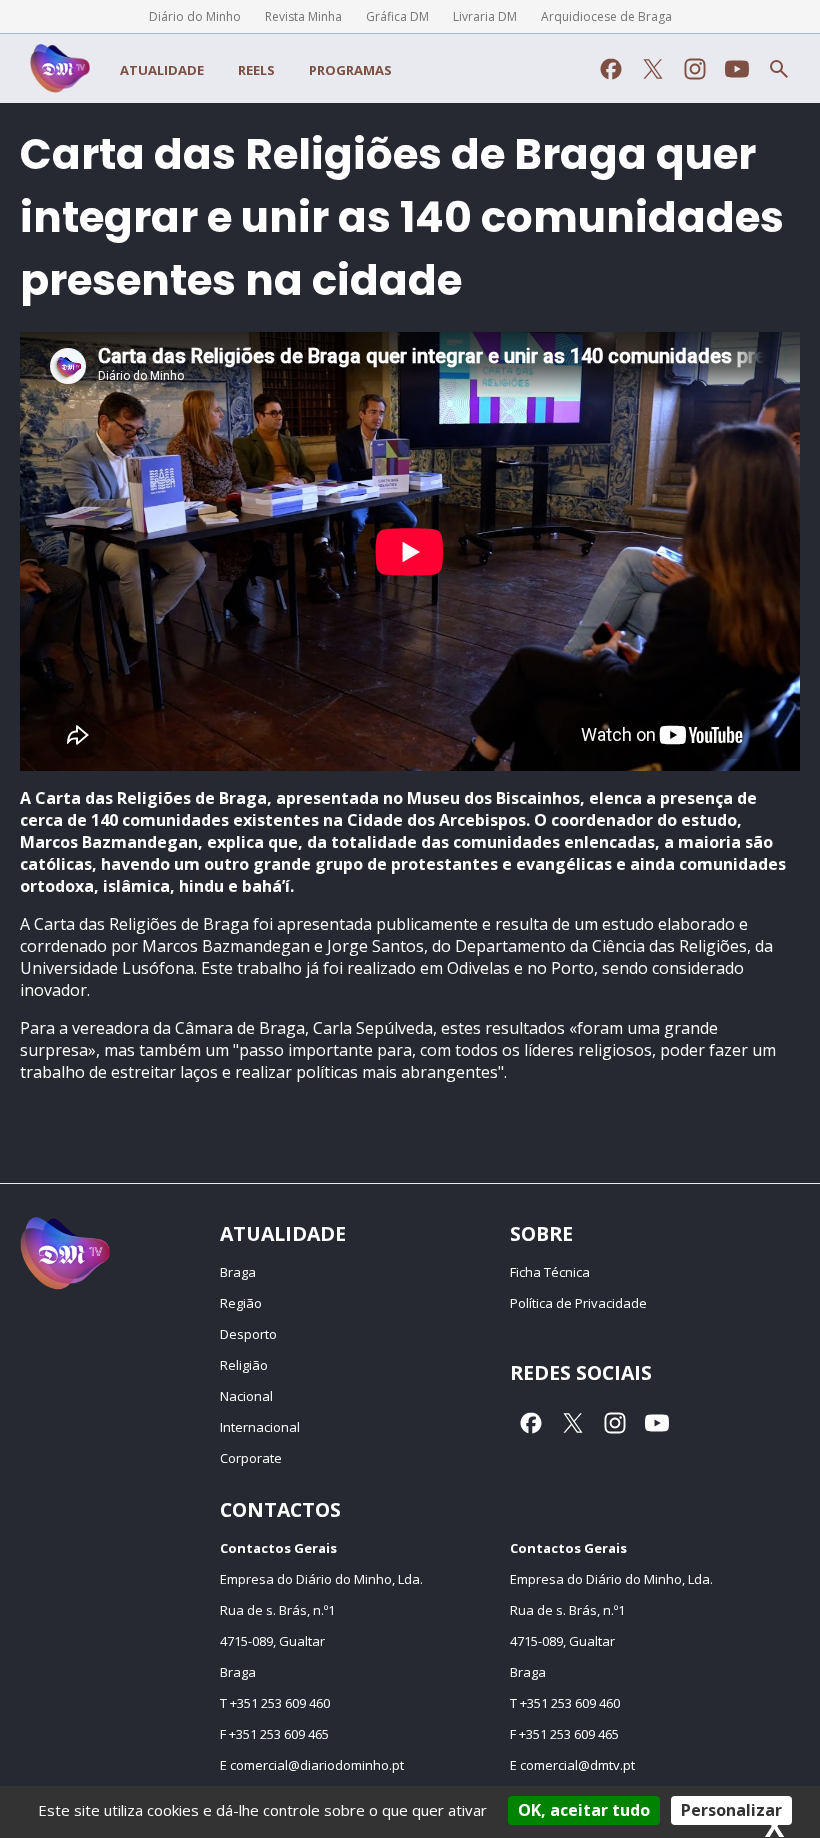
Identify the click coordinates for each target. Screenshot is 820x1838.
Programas (350, 70)
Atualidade (162, 70)
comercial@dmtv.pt (577, 1765)
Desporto (248, 1334)
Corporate (251, 1458)
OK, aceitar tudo (584, 1810)
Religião (244, 1365)
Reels (256, 70)
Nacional (246, 1396)
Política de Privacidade (578, 1303)
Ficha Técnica (550, 1272)
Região (241, 1303)
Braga (238, 1272)
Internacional (260, 1427)
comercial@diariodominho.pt (317, 1765)
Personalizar (731, 1810)
